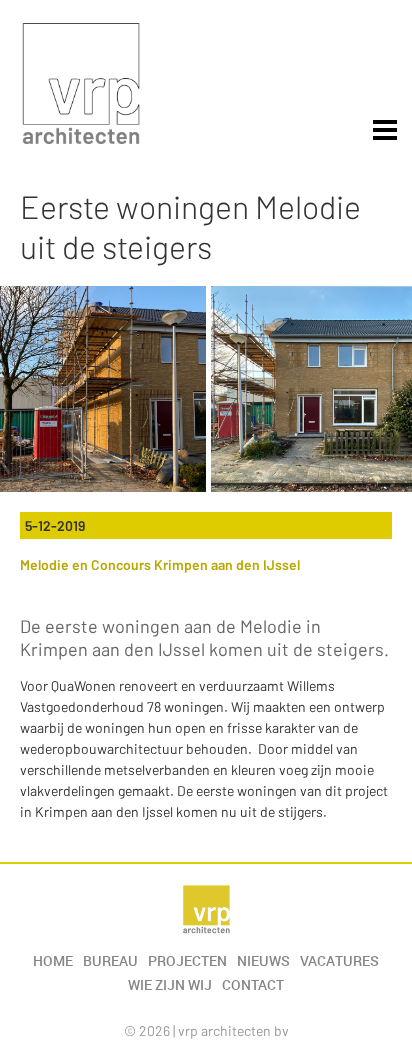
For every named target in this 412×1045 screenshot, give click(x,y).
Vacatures (339, 961)
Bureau (110, 961)
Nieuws (263, 961)
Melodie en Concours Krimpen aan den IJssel (160, 564)
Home (53, 961)
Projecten (187, 961)
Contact (253, 985)
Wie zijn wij (170, 985)
